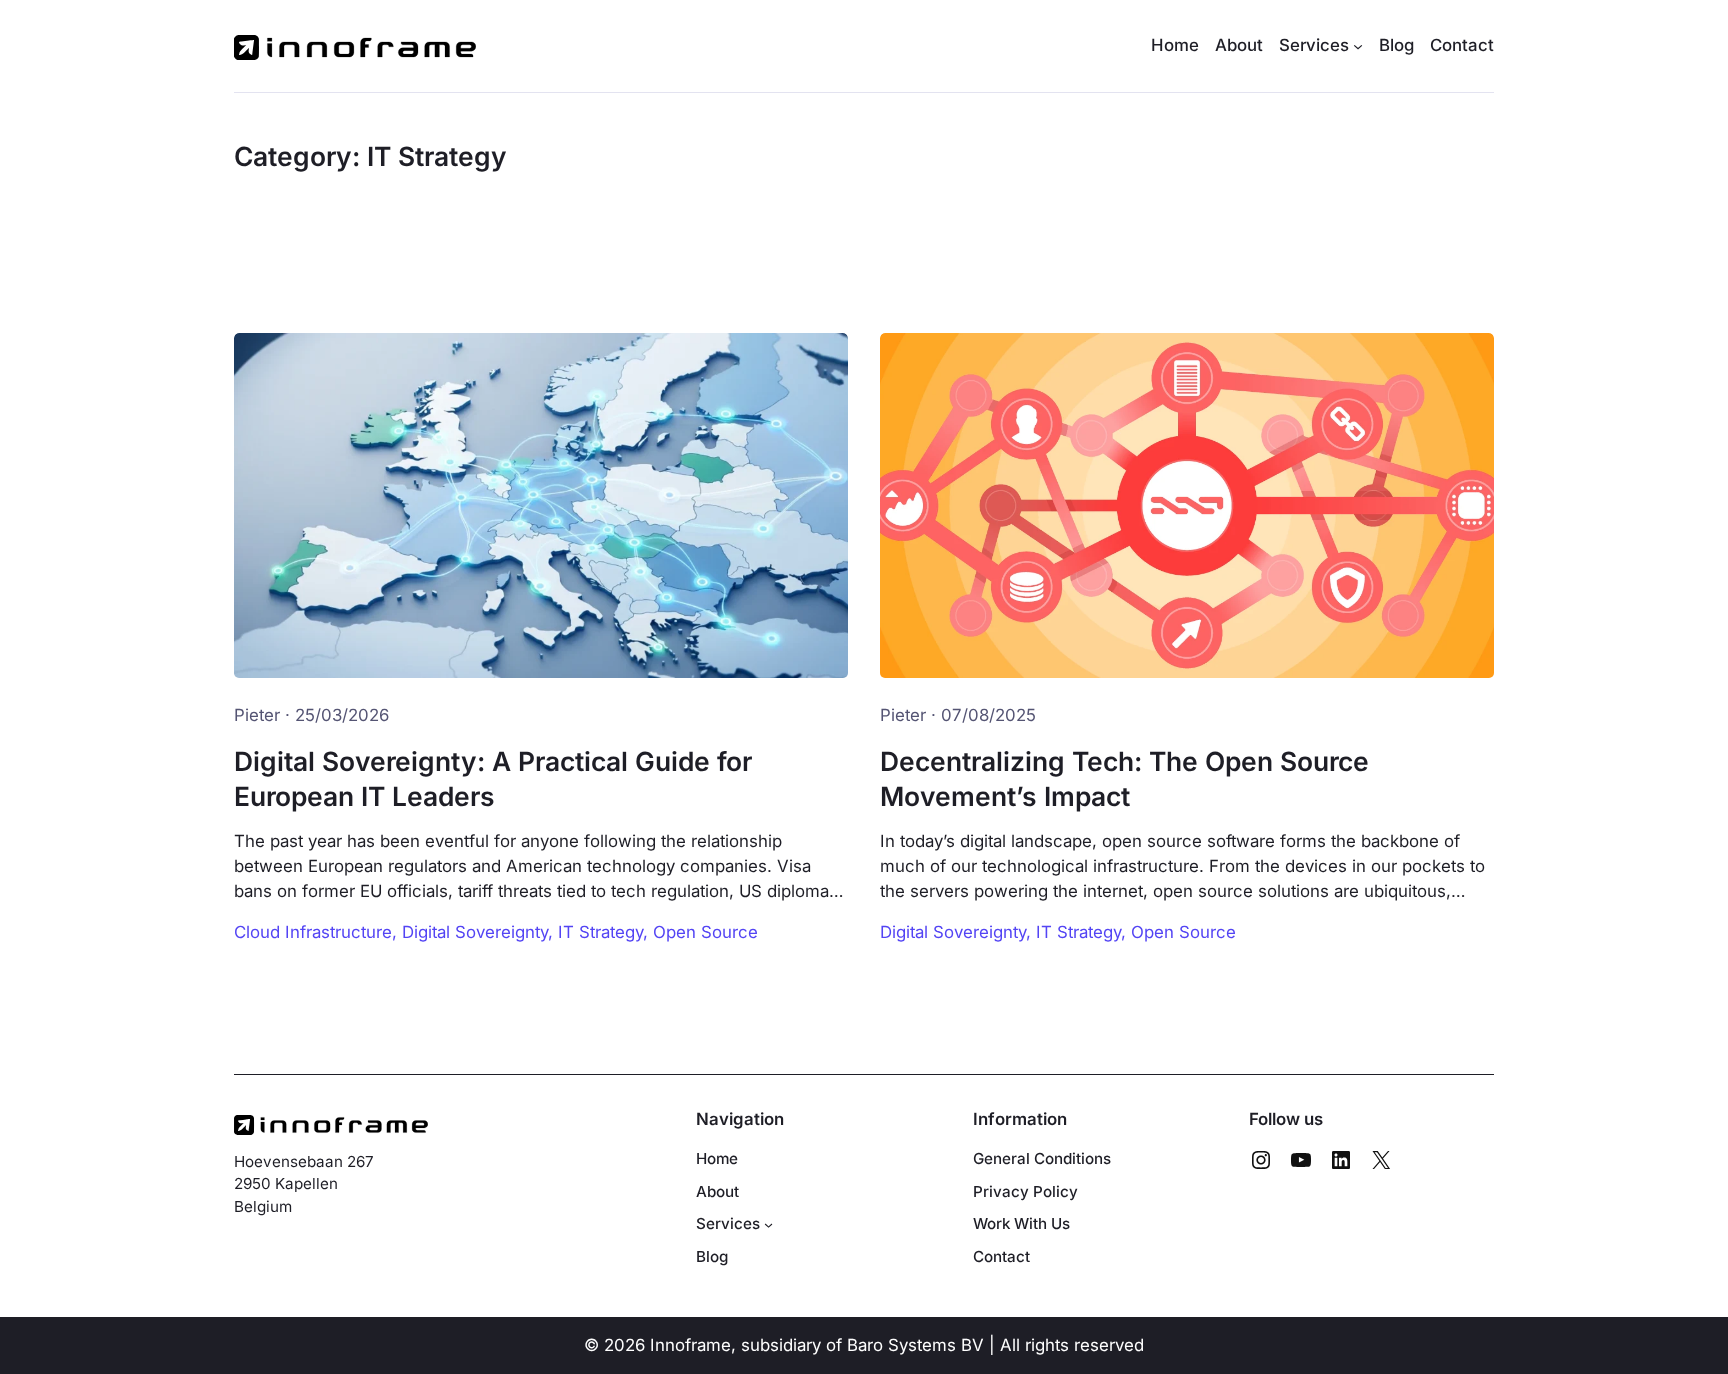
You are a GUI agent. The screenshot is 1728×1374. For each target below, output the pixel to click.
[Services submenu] (768, 1224)
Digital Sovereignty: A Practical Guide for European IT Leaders (493, 778)
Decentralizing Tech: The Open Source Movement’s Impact (1124, 778)
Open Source (705, 932)
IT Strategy (600, 932)
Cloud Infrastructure (313, 932)
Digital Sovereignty (475, 932)
